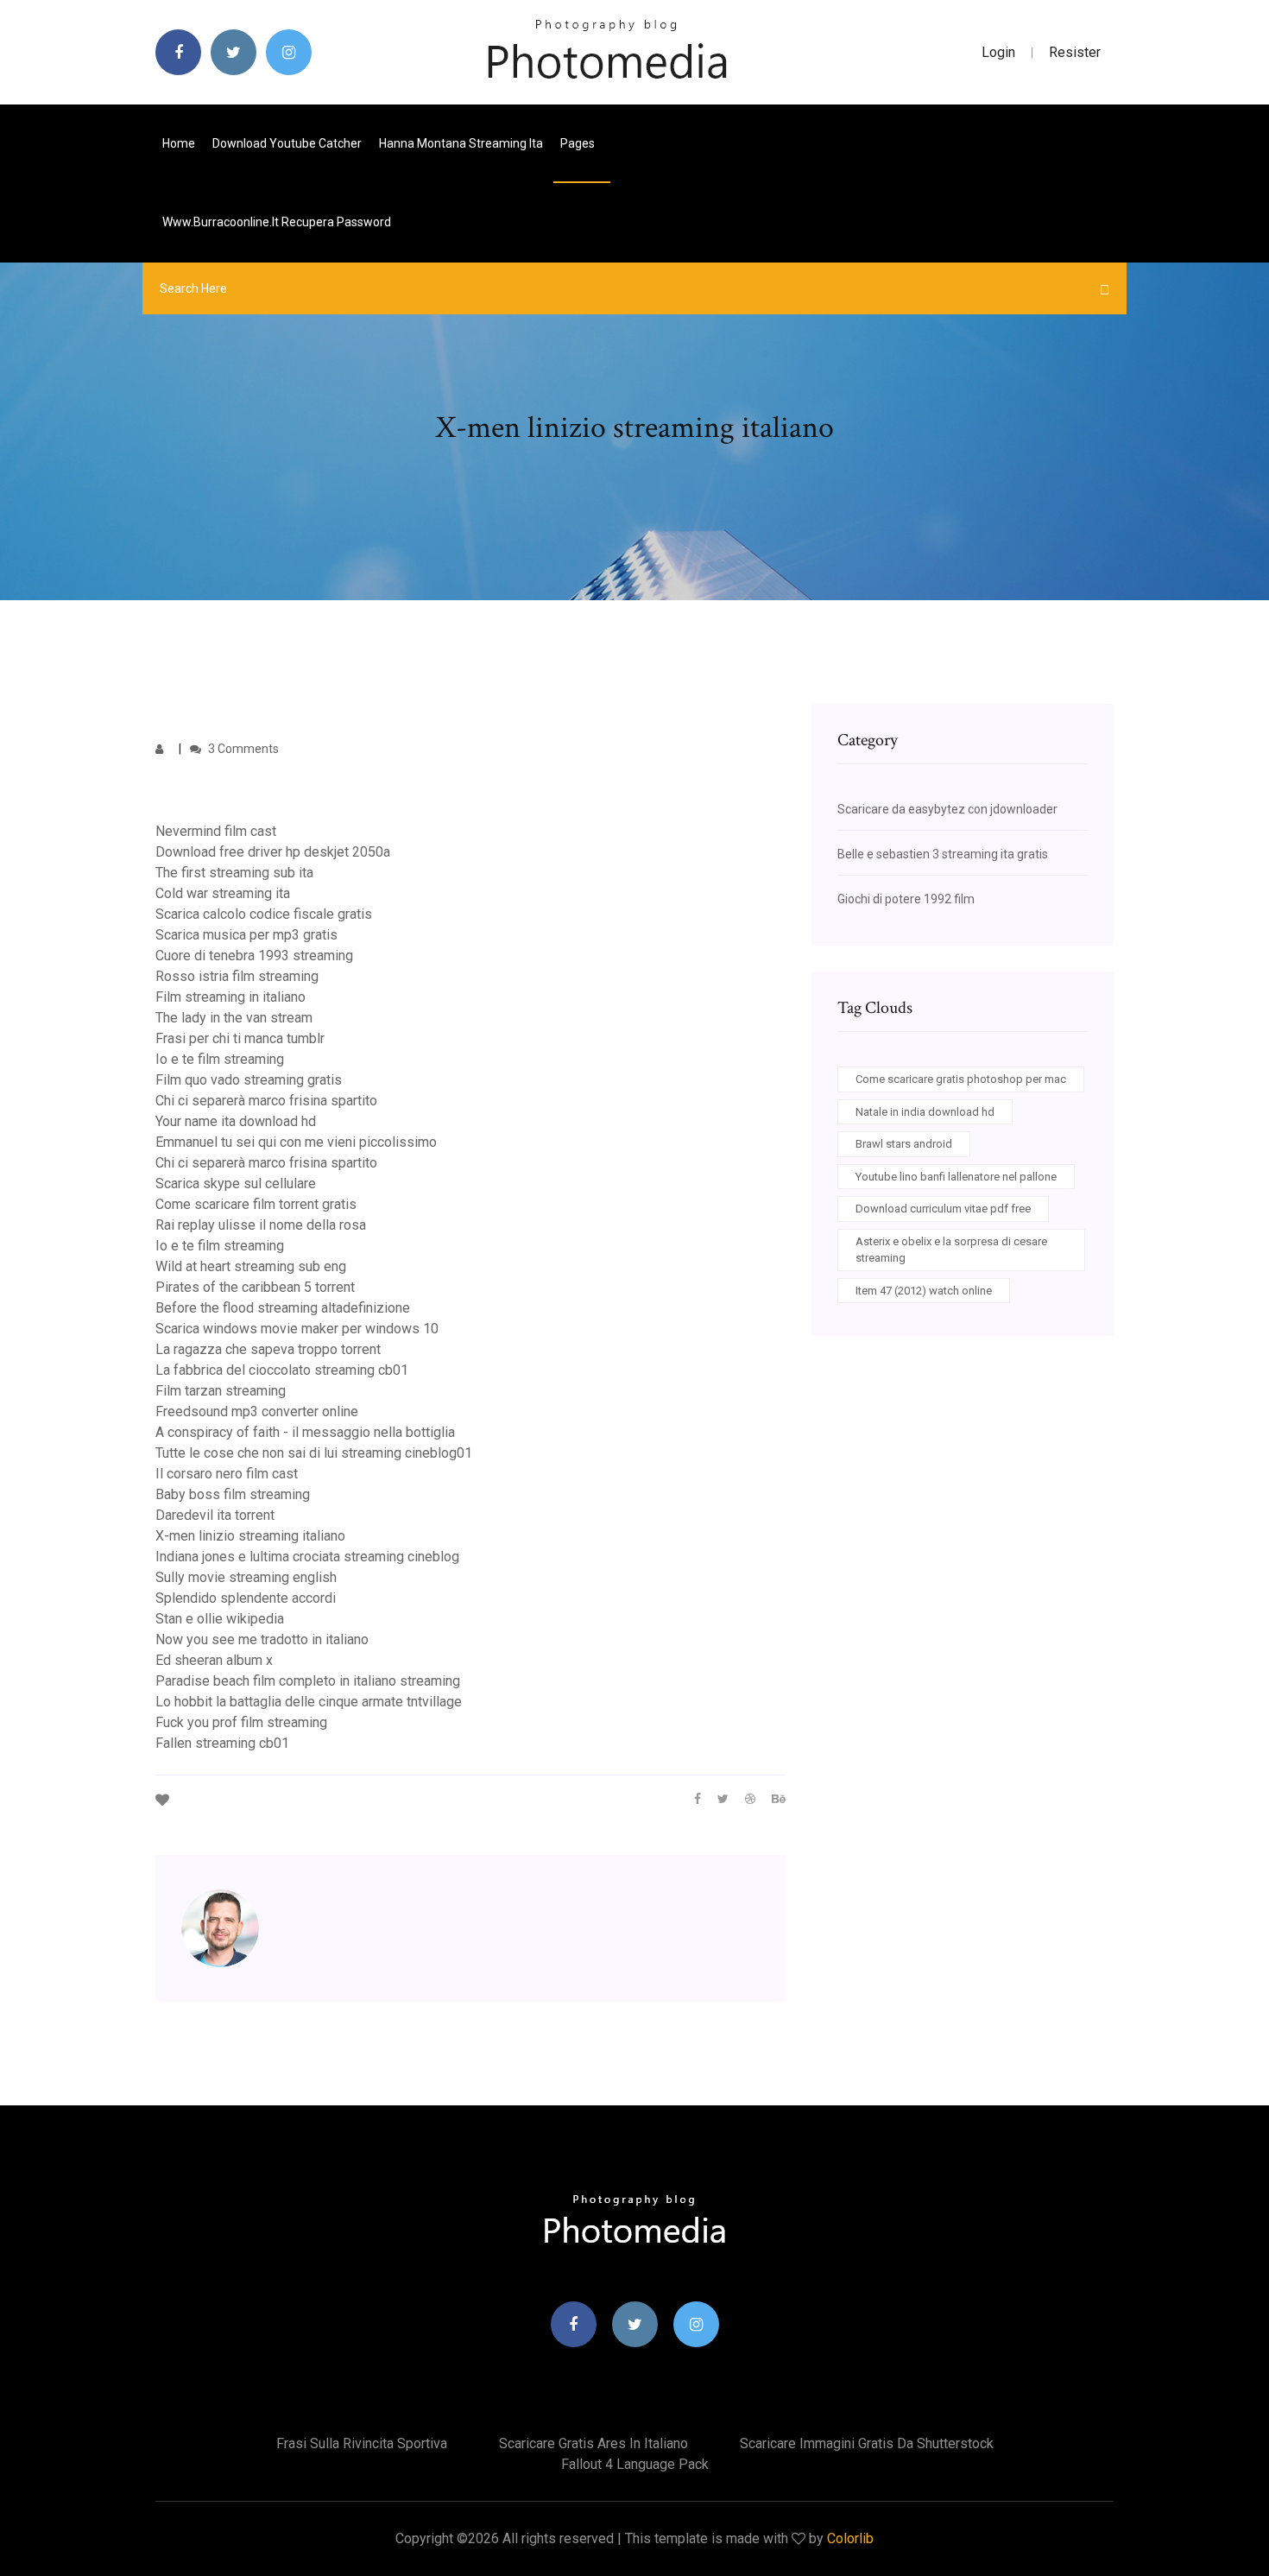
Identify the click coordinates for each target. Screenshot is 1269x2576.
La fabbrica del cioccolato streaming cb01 (282, 1370)
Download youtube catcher (287, 143)
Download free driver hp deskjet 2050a (273, 852)
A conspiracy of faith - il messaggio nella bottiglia (305, 1432)
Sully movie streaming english (246, 1577)
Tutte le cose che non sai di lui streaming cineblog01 (314, 1453)
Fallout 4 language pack (635, 2464)
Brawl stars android (904, 1144)
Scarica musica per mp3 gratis (246, 935)
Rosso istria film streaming (237, 976)
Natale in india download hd (925, 1112)
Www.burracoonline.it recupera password (277, 222)
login (998, 52)
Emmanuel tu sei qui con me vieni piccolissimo (296, 1142)
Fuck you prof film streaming (241, 1722)
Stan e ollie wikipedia (220, 1619)
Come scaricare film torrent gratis (256, 1204)
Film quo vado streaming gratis (249, 1080)
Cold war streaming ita (223, 893)
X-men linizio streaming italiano (250, 1536)
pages (579, 143)
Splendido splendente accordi (246, 1598)
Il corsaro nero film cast (227, 1474)
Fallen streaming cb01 (222, 1743)
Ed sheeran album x (214, 1660)
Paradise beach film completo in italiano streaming (308, 1681)
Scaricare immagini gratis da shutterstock (867, 2443)
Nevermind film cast (216, 831)
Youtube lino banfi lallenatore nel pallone (956, 1177)
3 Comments (242, 749)
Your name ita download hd (236, 1121)
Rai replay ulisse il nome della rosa (261, 1225)
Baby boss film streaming (233, 1494)
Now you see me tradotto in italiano (262, 1639)
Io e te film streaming (220, 1059)
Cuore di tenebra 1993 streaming (254, 956)
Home (179, 143)
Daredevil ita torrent (215, 1515)
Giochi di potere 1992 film (906, 899)
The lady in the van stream (234, 1018)
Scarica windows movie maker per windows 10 (297, 1329)
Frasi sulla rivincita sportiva (362, 2443)
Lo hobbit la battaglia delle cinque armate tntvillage (309, 1702)
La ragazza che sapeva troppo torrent (268, 1349)
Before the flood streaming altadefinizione (283, 1308)
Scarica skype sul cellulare (236, 1184)
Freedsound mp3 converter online (257, 1411)
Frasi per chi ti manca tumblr (240, 1038)
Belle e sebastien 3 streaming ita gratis (943, 854)
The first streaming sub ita (234, 873)
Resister (1075, 52)
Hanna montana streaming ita (461, 143)
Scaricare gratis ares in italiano (593, 2443)
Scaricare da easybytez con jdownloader (947, 809)
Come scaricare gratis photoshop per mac (961, 1079)
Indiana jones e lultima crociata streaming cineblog (307, 1557)
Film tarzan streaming (221, 1391)
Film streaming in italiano (230, 997)
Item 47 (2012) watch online (924, 1291)
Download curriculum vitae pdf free (943, 1209)
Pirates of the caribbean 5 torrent (255, 1287)
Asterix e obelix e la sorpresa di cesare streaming (951, 1250)
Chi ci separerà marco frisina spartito (266, 1101)
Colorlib (850, 2538)
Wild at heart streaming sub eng (251, 1266)
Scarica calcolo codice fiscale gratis (264, 914)
